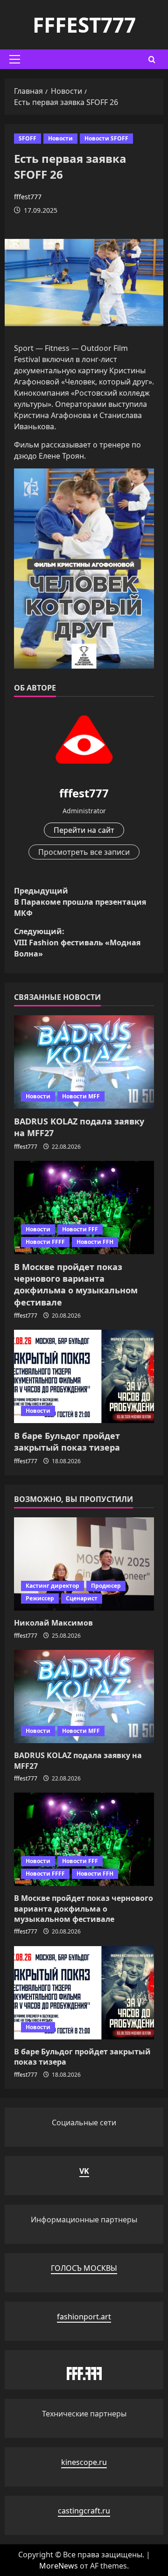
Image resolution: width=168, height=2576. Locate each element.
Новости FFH (95, 1242)
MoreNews (59, 2566)
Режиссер (40, 1598)
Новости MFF (81, 1096)
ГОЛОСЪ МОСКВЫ (84, 2268)
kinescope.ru (84, 2462)
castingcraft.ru (84, 2511)
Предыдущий (80, 902)
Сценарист (82, 1598)
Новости (60, 138)
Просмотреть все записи (84, 852)
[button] (15, 59)
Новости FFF (80, 1229)
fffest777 (84, 25)
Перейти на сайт (84, 830)
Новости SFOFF (106, 138)
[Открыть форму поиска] (152, 59)
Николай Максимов (53, 1623)
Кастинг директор (52, 1586)
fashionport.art (84, 2317)
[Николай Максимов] (84, 1564)
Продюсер (106, 1586)
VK (84, 2171)
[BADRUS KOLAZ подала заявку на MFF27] (84, 1062)
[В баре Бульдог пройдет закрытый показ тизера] (84, 1376)
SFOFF (28, 138)
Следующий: (77, 942)
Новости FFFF (45, 1242)
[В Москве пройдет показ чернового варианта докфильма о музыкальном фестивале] (84, 1208)
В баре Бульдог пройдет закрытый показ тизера (67, 1442)
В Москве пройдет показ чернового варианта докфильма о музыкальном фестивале (76, 1285)
